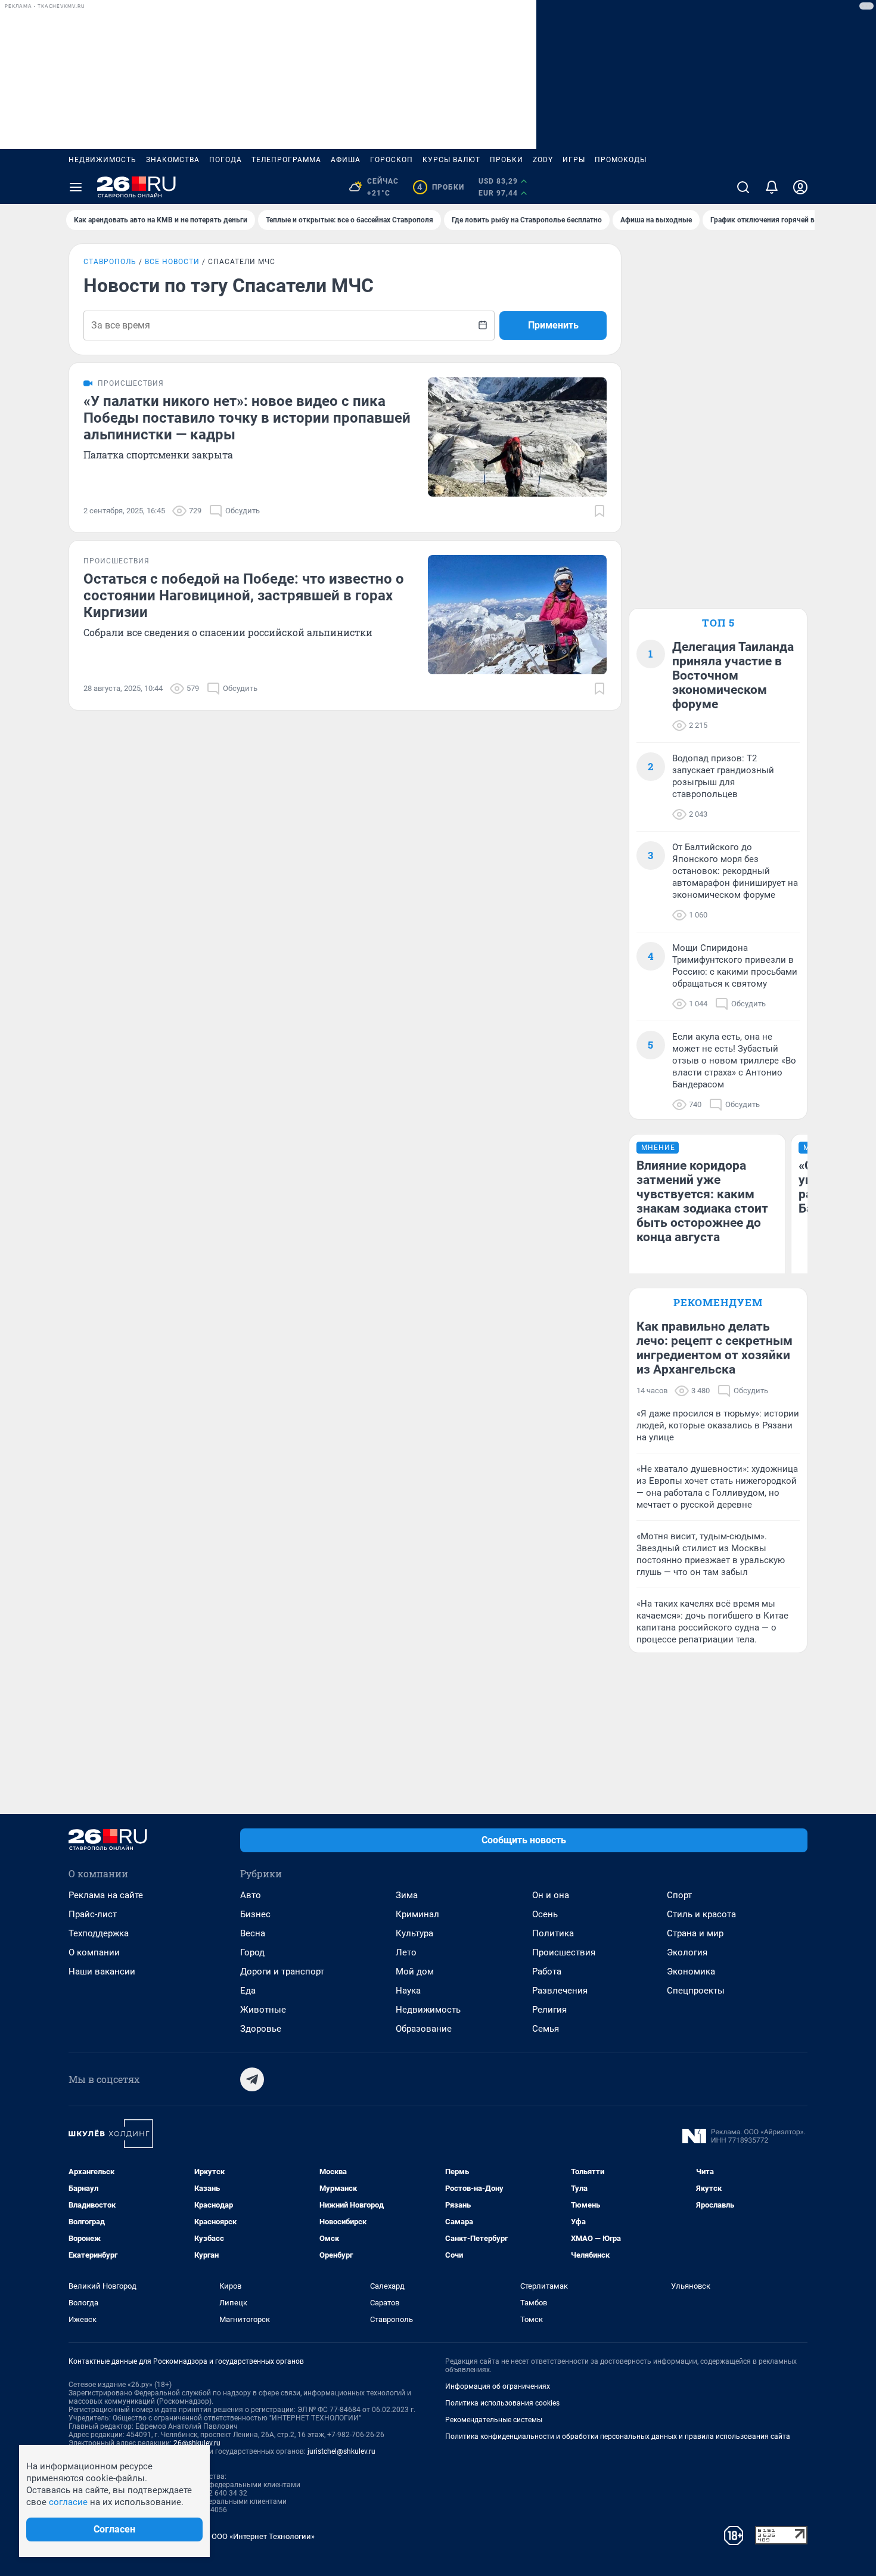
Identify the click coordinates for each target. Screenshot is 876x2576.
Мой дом (415, 1971)
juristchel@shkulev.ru (341, 2451)
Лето (406, 1952)
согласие (68, 2502)
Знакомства (173, 160)
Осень (545, 1914)
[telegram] (252, 2079)
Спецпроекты (696, 1991)
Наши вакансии (102, 1971)
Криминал (417, 1914)
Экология (687, 1952)
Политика (553, 1933)
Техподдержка (99, 1933)
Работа (547, 1971)
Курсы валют (451, 160)
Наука (408, 1991)
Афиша (346, 160)
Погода (226, 160)
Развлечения (560, 1991)
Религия (549, 2010)
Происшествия (564, 1952)
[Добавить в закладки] (599, 511)
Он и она (551, 1895)
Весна (253, 1933)
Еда (248, 1991)
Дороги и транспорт (282, 1971)
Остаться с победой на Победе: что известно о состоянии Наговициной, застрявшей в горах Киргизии (244, 596)
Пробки (507, 160)
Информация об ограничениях (498, 2386)
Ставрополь (110, 262)
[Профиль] (800, 187)
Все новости (172, 262)
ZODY (543, 160)
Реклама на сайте (106, 1895)
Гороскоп (392, 160)
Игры (574, 160)
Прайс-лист (93, 1914)
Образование (424, 2029)
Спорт (679, 1895)
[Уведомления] (772, 187)
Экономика (691, 1971)
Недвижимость (102, 160)
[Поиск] (743, 187)
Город (252, 1952)
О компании (94, 1952)
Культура (414, 1933)
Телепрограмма (286, 160)
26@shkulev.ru (197, 2443)
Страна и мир (695, 1933)
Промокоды (621, 160)
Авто (251, 1895)
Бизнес (255, 1914)
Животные (263, 2010)
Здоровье (261, 2029)
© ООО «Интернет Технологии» (259, 2536)
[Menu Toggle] (76, 187)
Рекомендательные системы (494, 2420)
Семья (546, 2029)
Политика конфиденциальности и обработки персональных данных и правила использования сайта (618, 2436)
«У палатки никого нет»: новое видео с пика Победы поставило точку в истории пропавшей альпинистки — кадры (247, 418)
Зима (407, 1895)
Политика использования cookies (502, 2403)
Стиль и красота (701, 1914)
